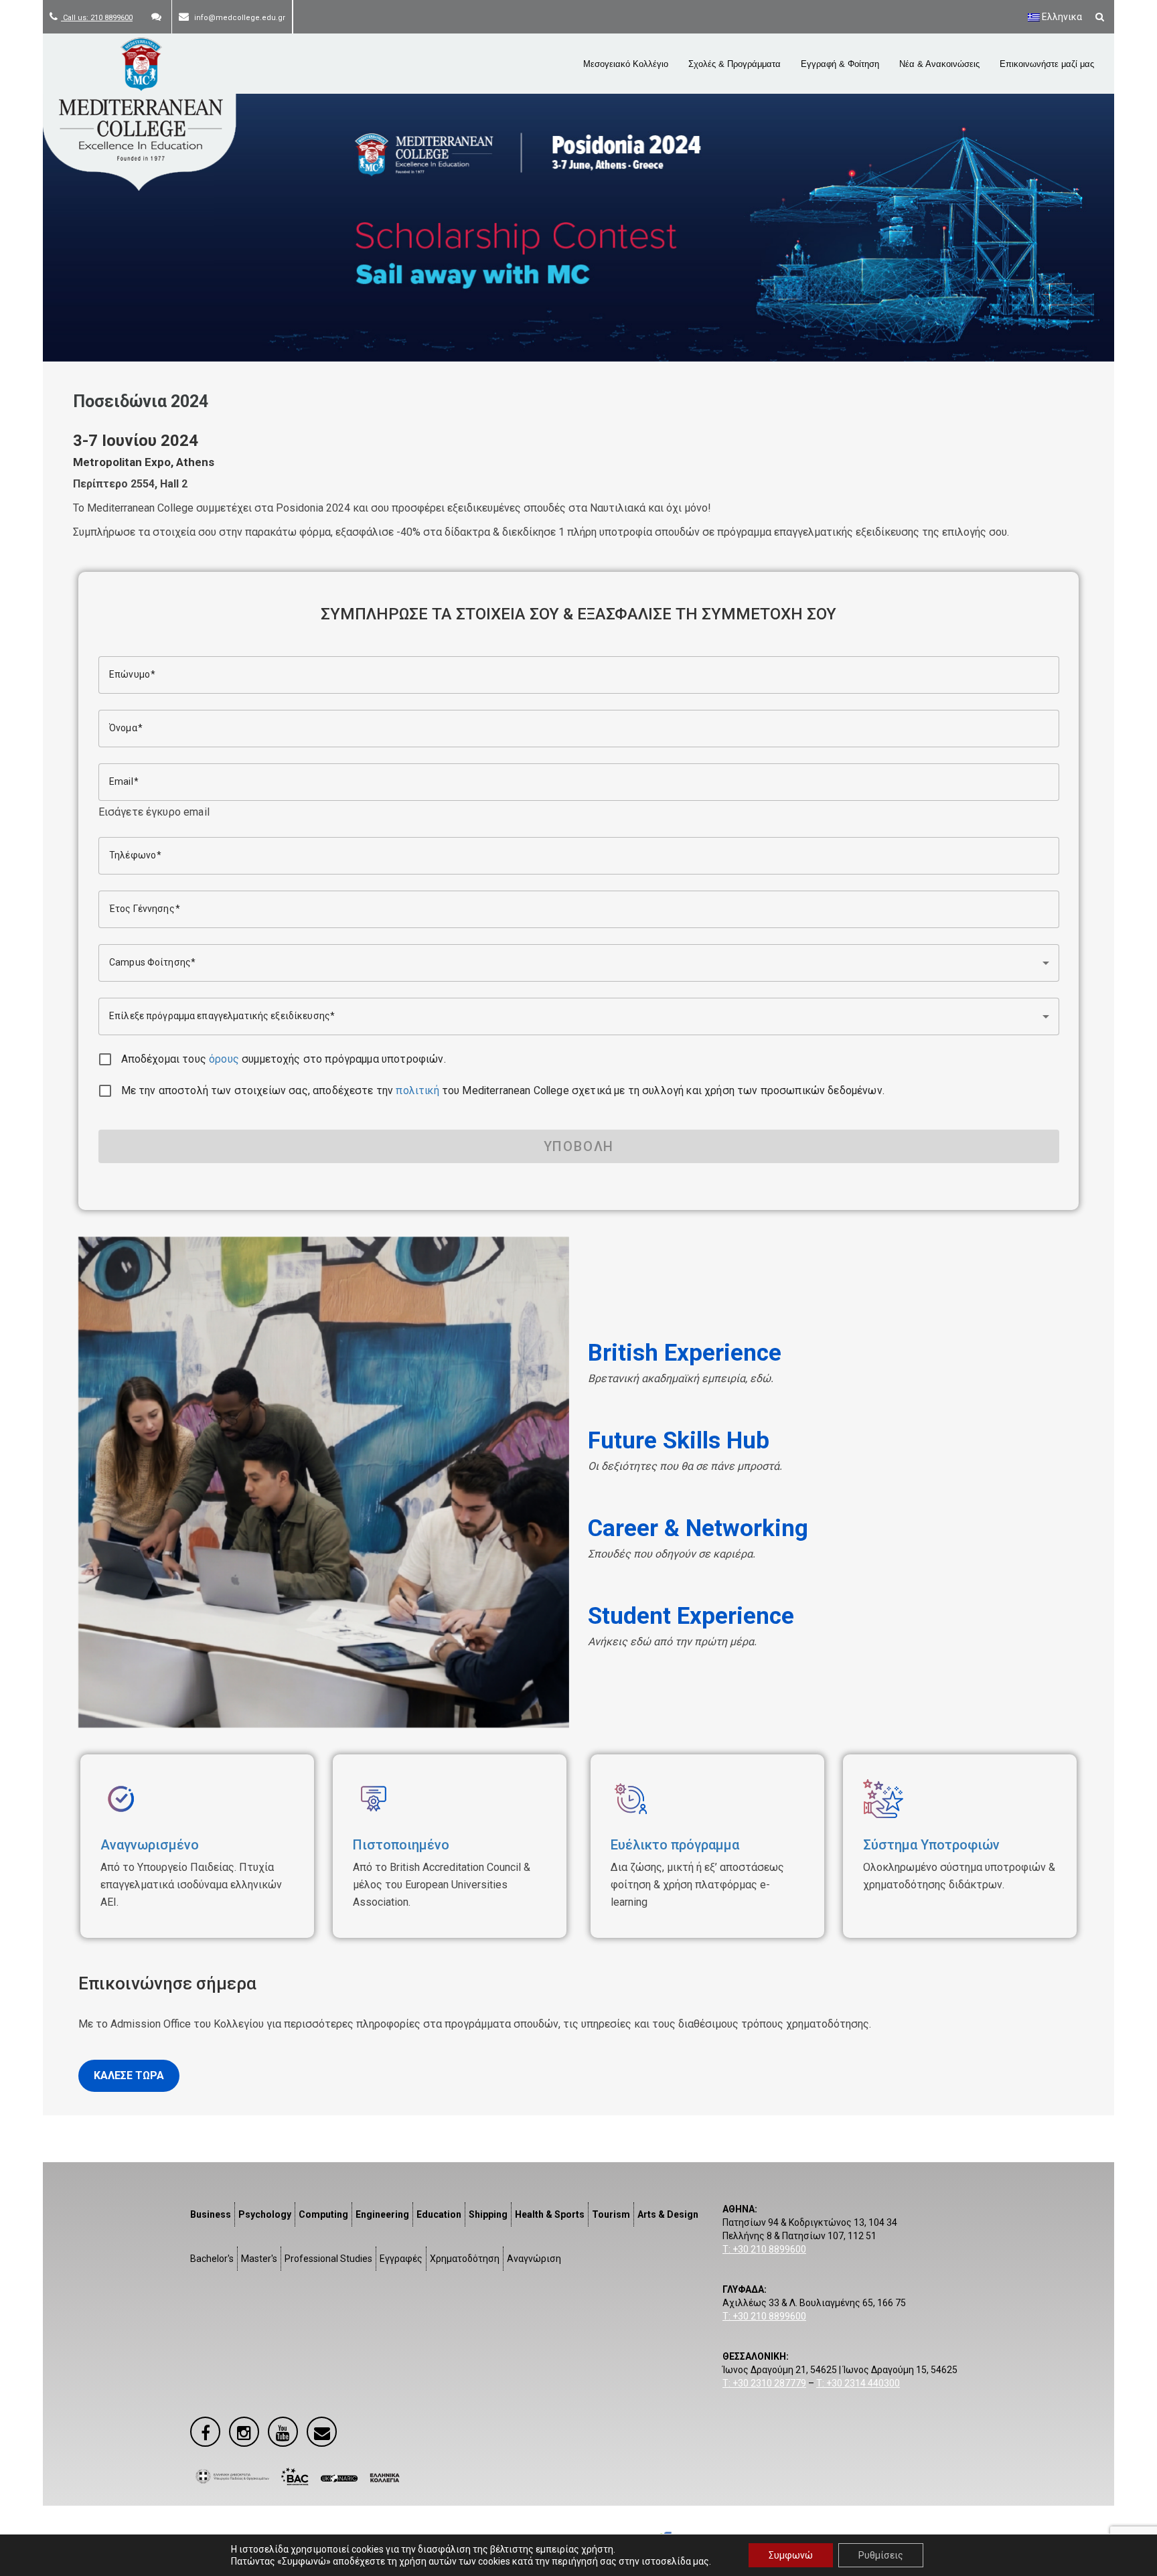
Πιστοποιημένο (401, 1845)
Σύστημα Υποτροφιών (931, 1845)
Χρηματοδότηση (465, 2259)
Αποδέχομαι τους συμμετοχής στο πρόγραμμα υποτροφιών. (284, 1059)
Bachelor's (212, 2259)
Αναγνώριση (534, 2259)
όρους (224, 1059)
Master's (259, 2259)
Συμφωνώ (791, 2555)
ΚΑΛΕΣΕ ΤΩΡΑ (129, 2075)
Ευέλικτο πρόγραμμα (675, 1845)
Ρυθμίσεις (881, 2555)
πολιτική (417, 1090)
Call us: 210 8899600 (97, 18)
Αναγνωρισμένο (150, 1845)
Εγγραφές (401, 2259)
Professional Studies (328, 2259)
